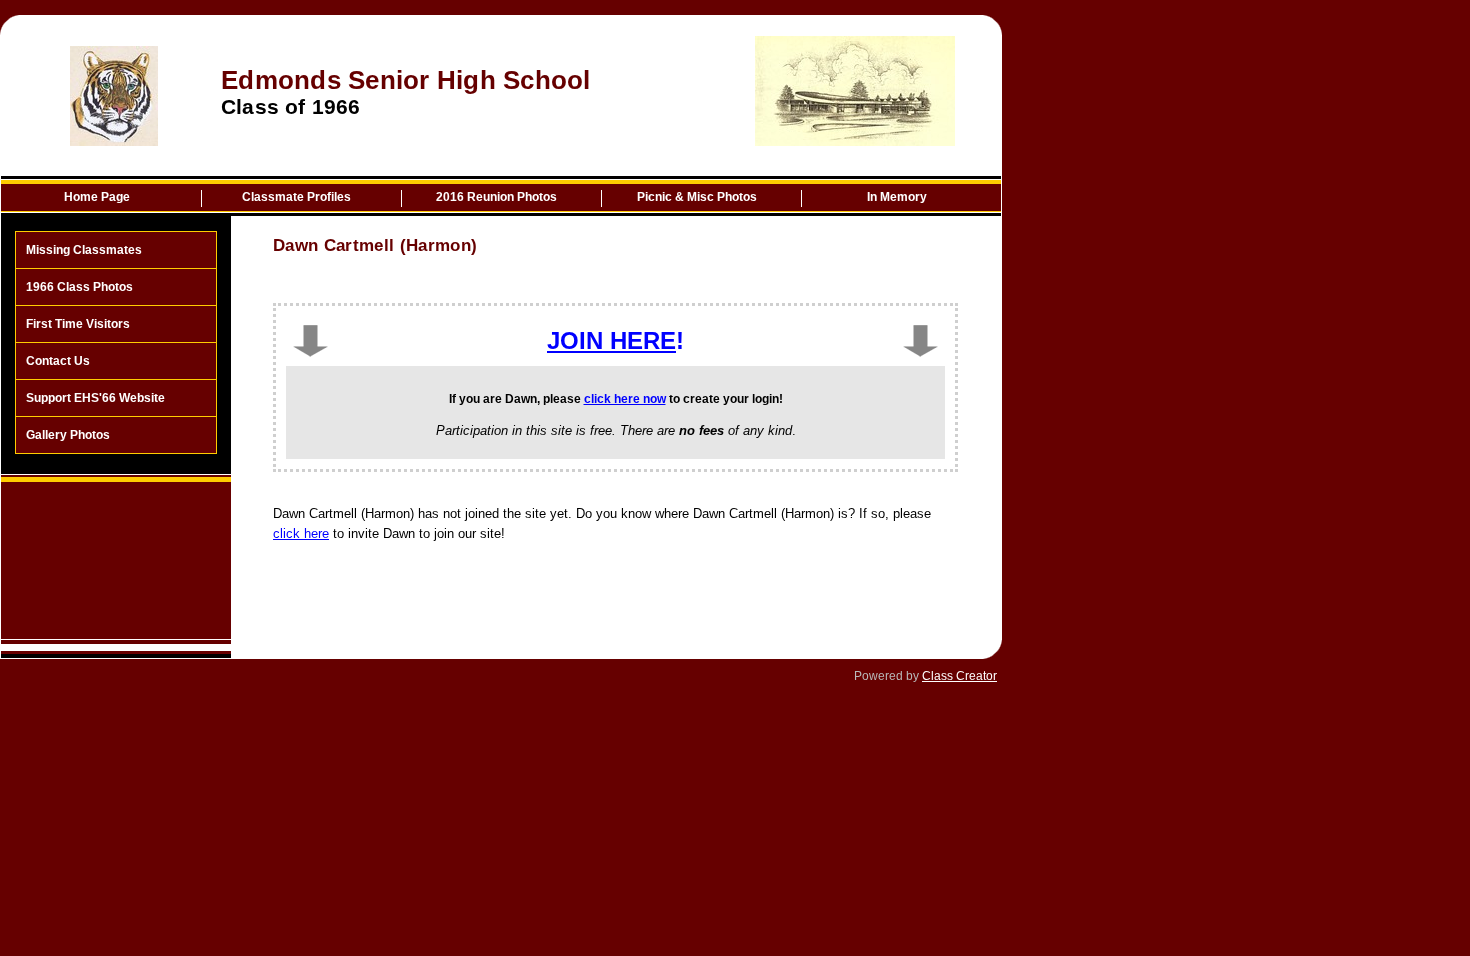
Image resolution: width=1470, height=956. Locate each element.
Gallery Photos (68, 435)
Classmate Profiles (296, 197)
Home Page (97, 197)
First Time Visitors (78, 324)
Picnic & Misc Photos (697, 197)
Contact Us (58, 361)
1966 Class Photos (79, 287)
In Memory (897, 197)
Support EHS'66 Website (95, 398)
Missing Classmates (84, 250)
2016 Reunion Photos (496, 197)
